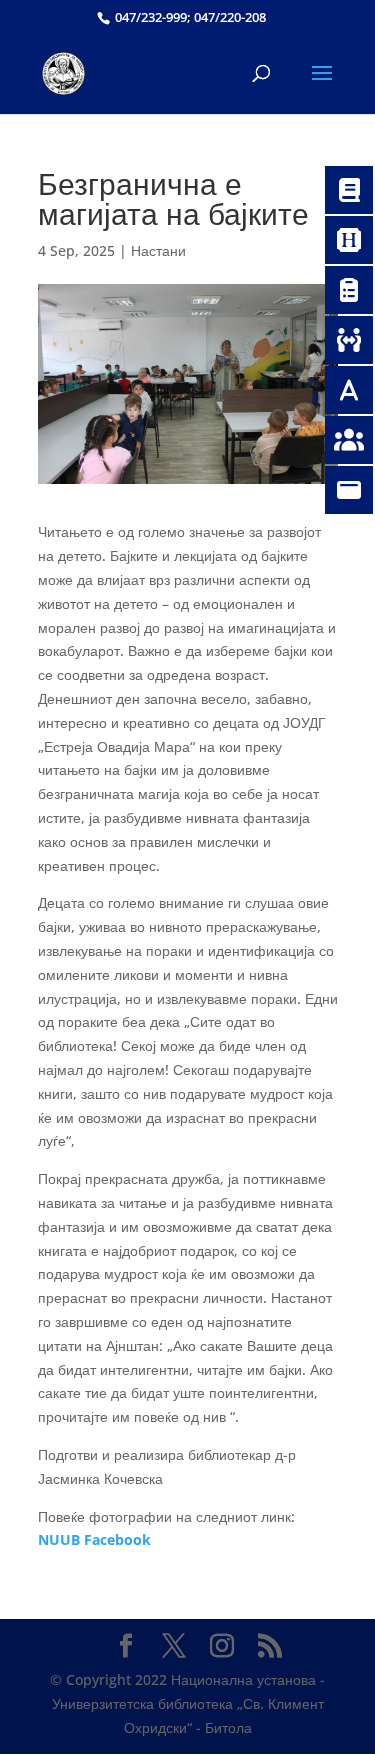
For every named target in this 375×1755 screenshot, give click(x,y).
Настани (158, 250)
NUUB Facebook (94, 1539)
